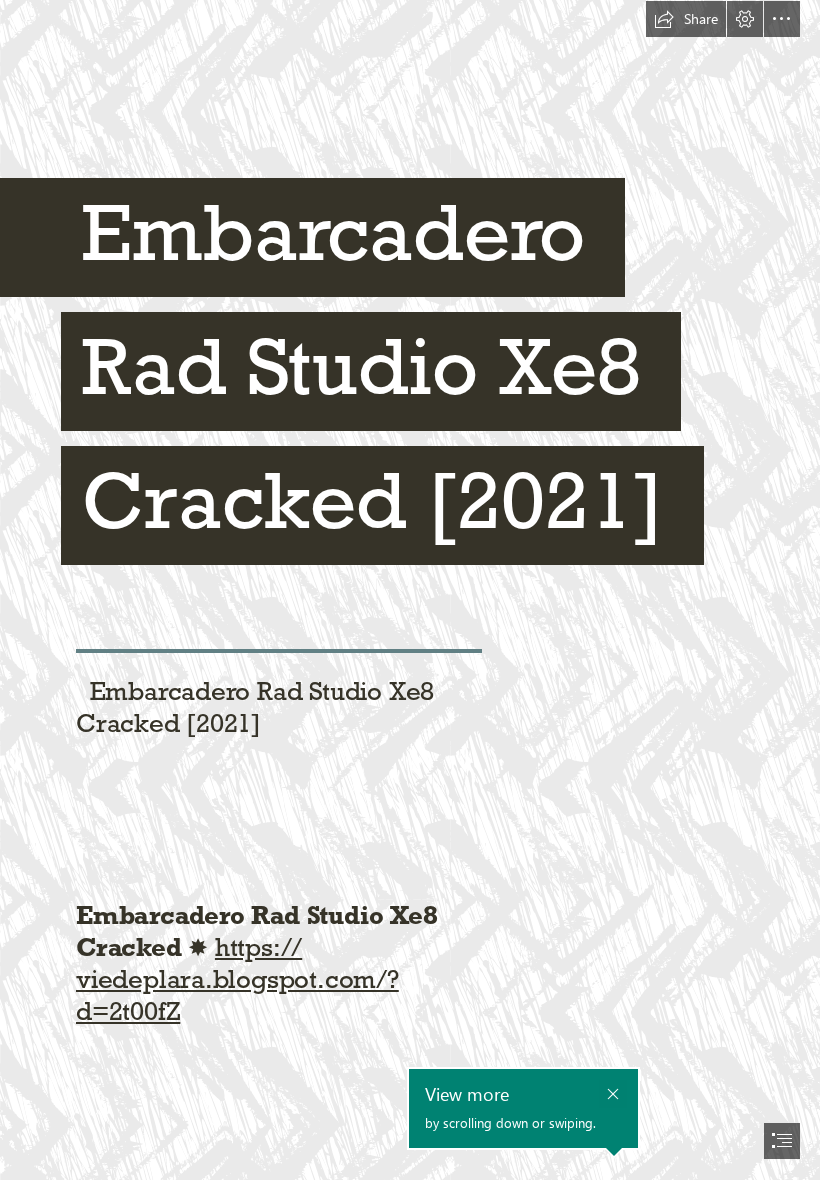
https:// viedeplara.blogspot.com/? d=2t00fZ (237, 979)
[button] (686, 19)
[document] (410, 590)
